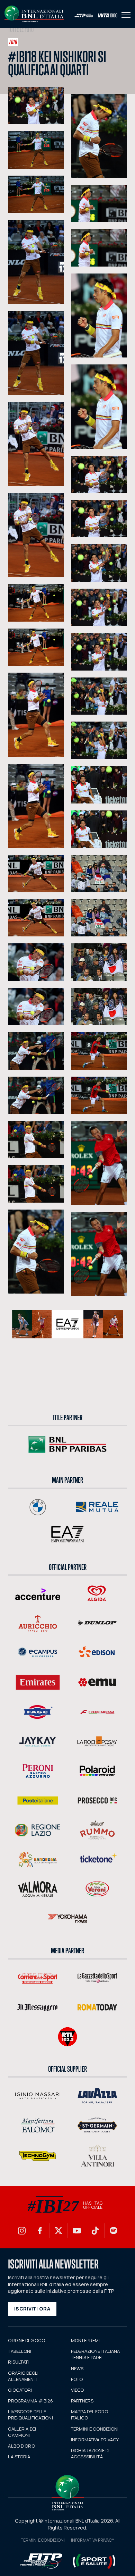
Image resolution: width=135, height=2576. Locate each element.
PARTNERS (82, 2401)
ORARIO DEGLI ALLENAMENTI (23, 2376)
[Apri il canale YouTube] (77, 2231)
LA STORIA (19, 2457)
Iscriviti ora (32, 2309)
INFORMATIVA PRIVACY (95, 2440)
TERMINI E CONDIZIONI (95, 2429)
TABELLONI (20, 2351)
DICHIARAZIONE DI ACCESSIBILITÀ (90, 2453)
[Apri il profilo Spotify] (114, 2231)
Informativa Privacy (93, 2540)
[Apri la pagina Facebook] (40, 2231)
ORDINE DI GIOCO (26, 2340)
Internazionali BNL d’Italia (34, 14)
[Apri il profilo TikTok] (95, 2231)
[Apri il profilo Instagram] (22, 2231)
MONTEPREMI (85, 2340)
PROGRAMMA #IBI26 (30, 2401)
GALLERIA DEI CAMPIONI (22, 2432)
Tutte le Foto (21, 30)
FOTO (77, 2379)
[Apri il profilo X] (58, 2231)
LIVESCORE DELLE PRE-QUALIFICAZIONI (30, 2415)
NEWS (77, 2368)
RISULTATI (18, 2362)
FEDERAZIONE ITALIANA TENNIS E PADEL (96, 2354)
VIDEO (77, 2390)
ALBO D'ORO (21, 2446)
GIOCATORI (20, 2390)
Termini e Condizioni (43, 2540)
